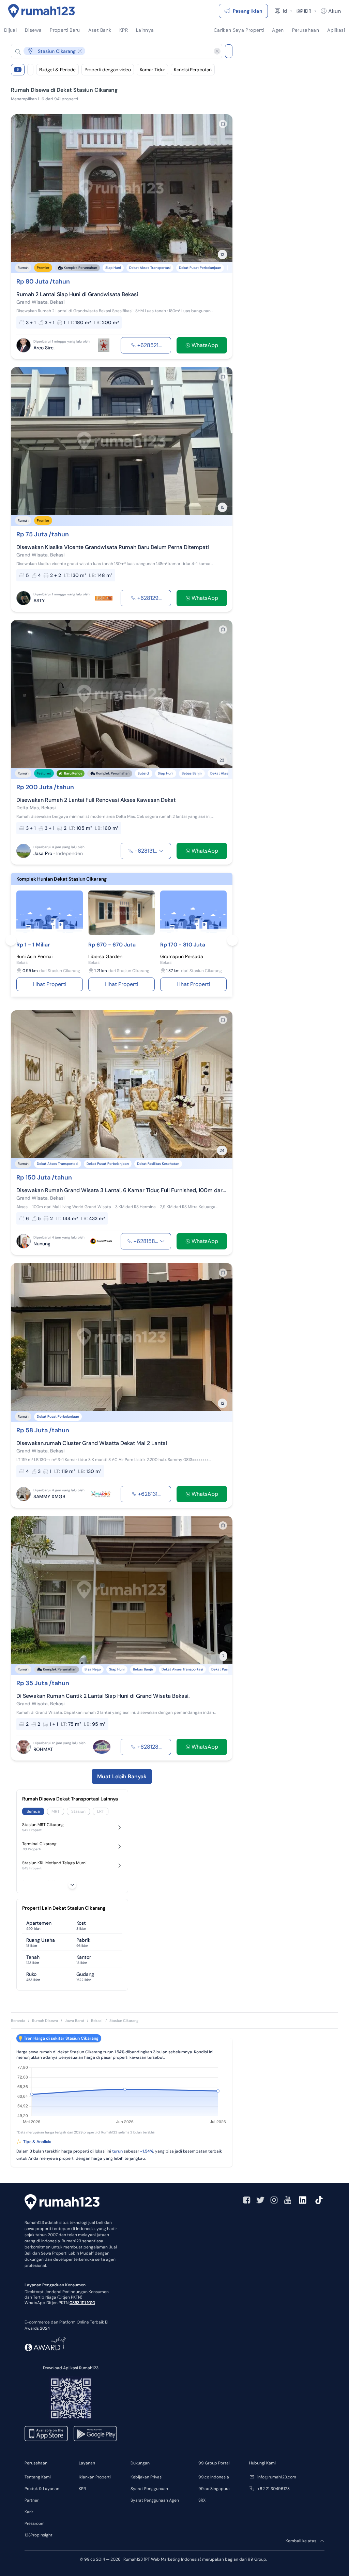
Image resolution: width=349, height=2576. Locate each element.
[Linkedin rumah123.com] (303, 2200)
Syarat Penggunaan (149, 2489)
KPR (82, 2489)
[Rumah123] (42, 11)
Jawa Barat (74, 2021)
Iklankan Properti (95, 2477)
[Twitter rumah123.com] (260, 2200)
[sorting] (30, 70)
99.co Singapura (214, 2489)
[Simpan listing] (223, 124)
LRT (101, 1811)
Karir (29, 2512)
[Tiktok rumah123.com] (319, 2200)
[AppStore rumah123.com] (46, 2434)
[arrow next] (220, 188)
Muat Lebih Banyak (122, 1776)
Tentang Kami (38, 2477)
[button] (111, 51)
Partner (32, 2500)
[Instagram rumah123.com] (274, 2200)
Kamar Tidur (152, 70)
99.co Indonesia (214, 2477)
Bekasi (97, 2021)
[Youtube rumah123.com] (288, 2200)
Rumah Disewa (45, 2021)
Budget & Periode (57, 70)
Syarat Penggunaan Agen (155, 2500)
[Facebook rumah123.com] (247, 2200)
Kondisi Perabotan (193, 70)
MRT (56, 1811)
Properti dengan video (108, 70)
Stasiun (78, 1811)
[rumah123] (62, 2203)
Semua (33, 1811)
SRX (202, 2500)
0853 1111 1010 (82, 2303)
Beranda (18, 2021)
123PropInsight (39, 2535)
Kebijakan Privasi (147, 2477)
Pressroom (35, 2523)
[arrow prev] (23, 188)
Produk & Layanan (42, 2489)
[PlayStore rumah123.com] (95, 2434)
